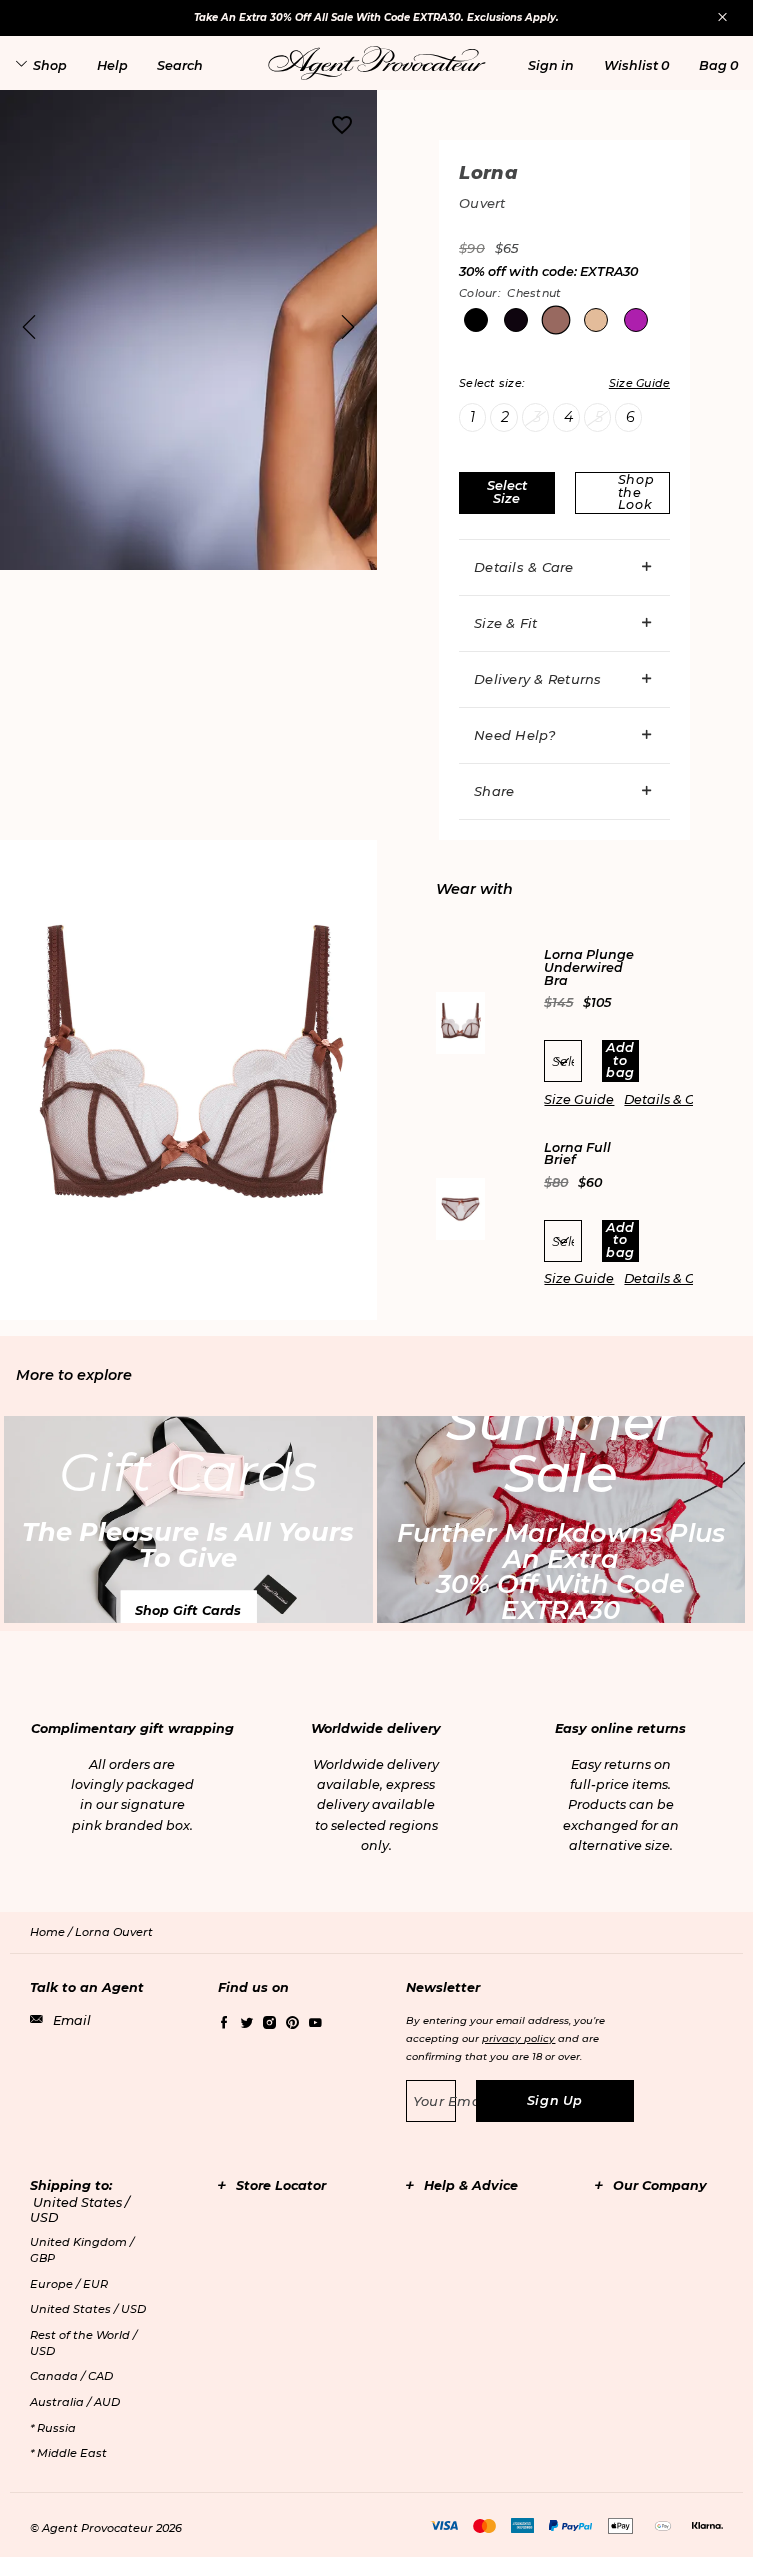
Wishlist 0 (636, 65)
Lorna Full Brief (577, 1154)
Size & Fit (506, 623)
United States (88, 2309)
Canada (71, 2376)
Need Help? (515, 735)
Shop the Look (636, 492)
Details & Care (524, 567)
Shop (50, 65)
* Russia (53, 2428)
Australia (75, 2402)
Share (494, 791)
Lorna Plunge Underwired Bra (589, 968)
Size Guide (579, 1099)
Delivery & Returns (538, 679)
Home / (52, 1932)
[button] (551, 65)
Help (112, 65)
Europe (69, 2284)
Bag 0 (718, 65)
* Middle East (68, 2453)
